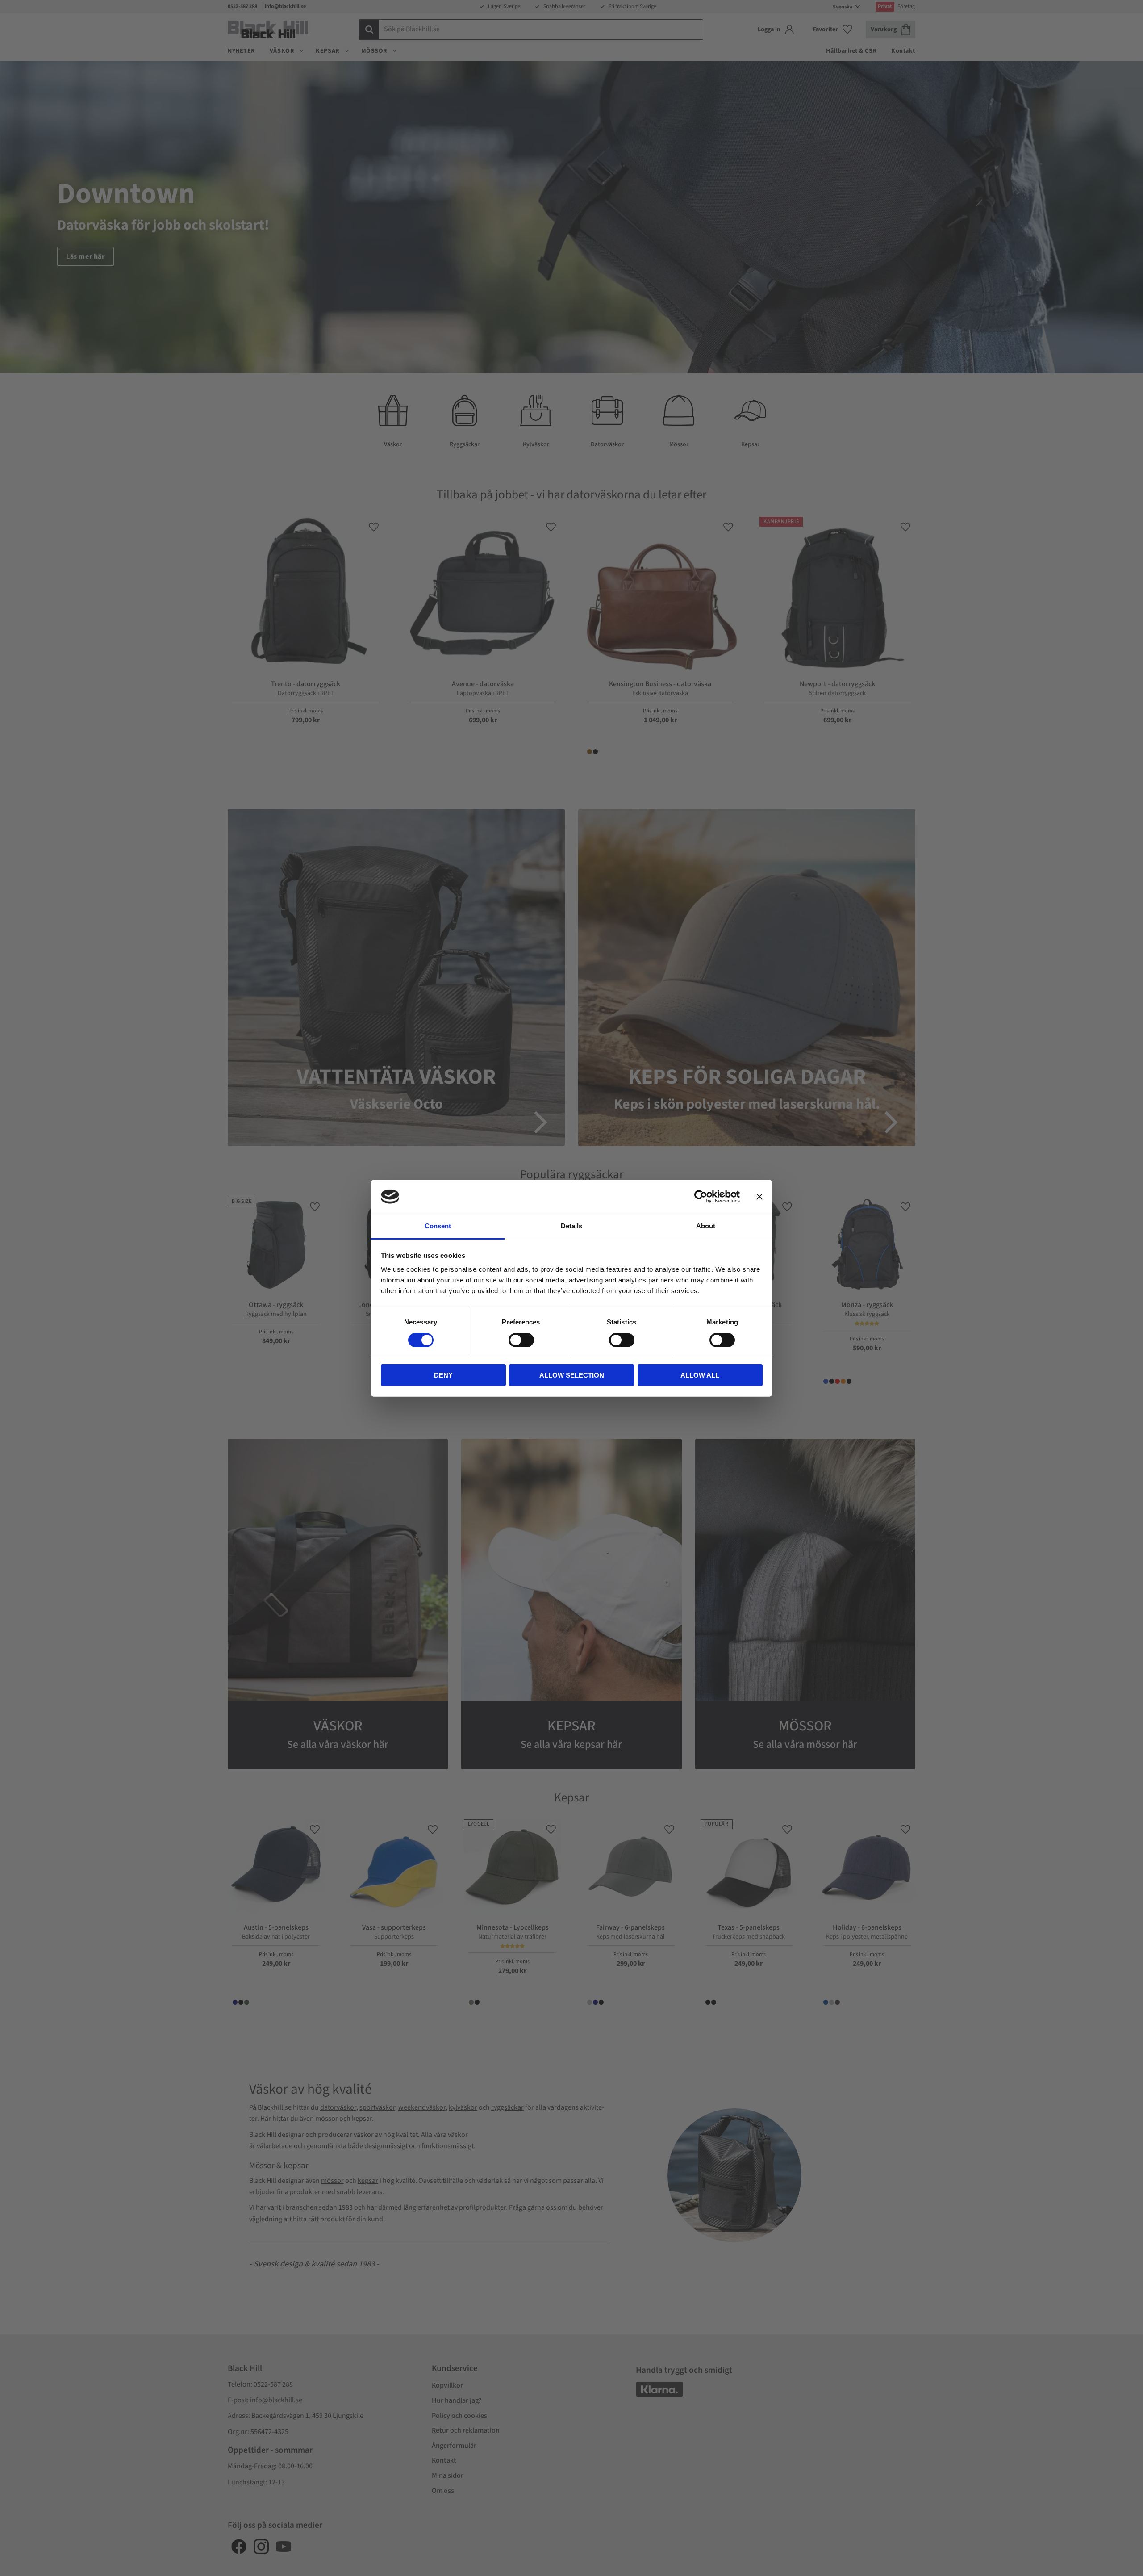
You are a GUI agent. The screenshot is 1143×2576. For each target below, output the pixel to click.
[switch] (521, 1340)
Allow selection (572, 1375)
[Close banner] (759, 1197)
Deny (443, 1375)
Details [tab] (571, 1226)
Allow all (700, 1375)
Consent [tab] (438, 1226)
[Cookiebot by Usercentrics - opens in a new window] (701, 1197)
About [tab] (706, 1226)
